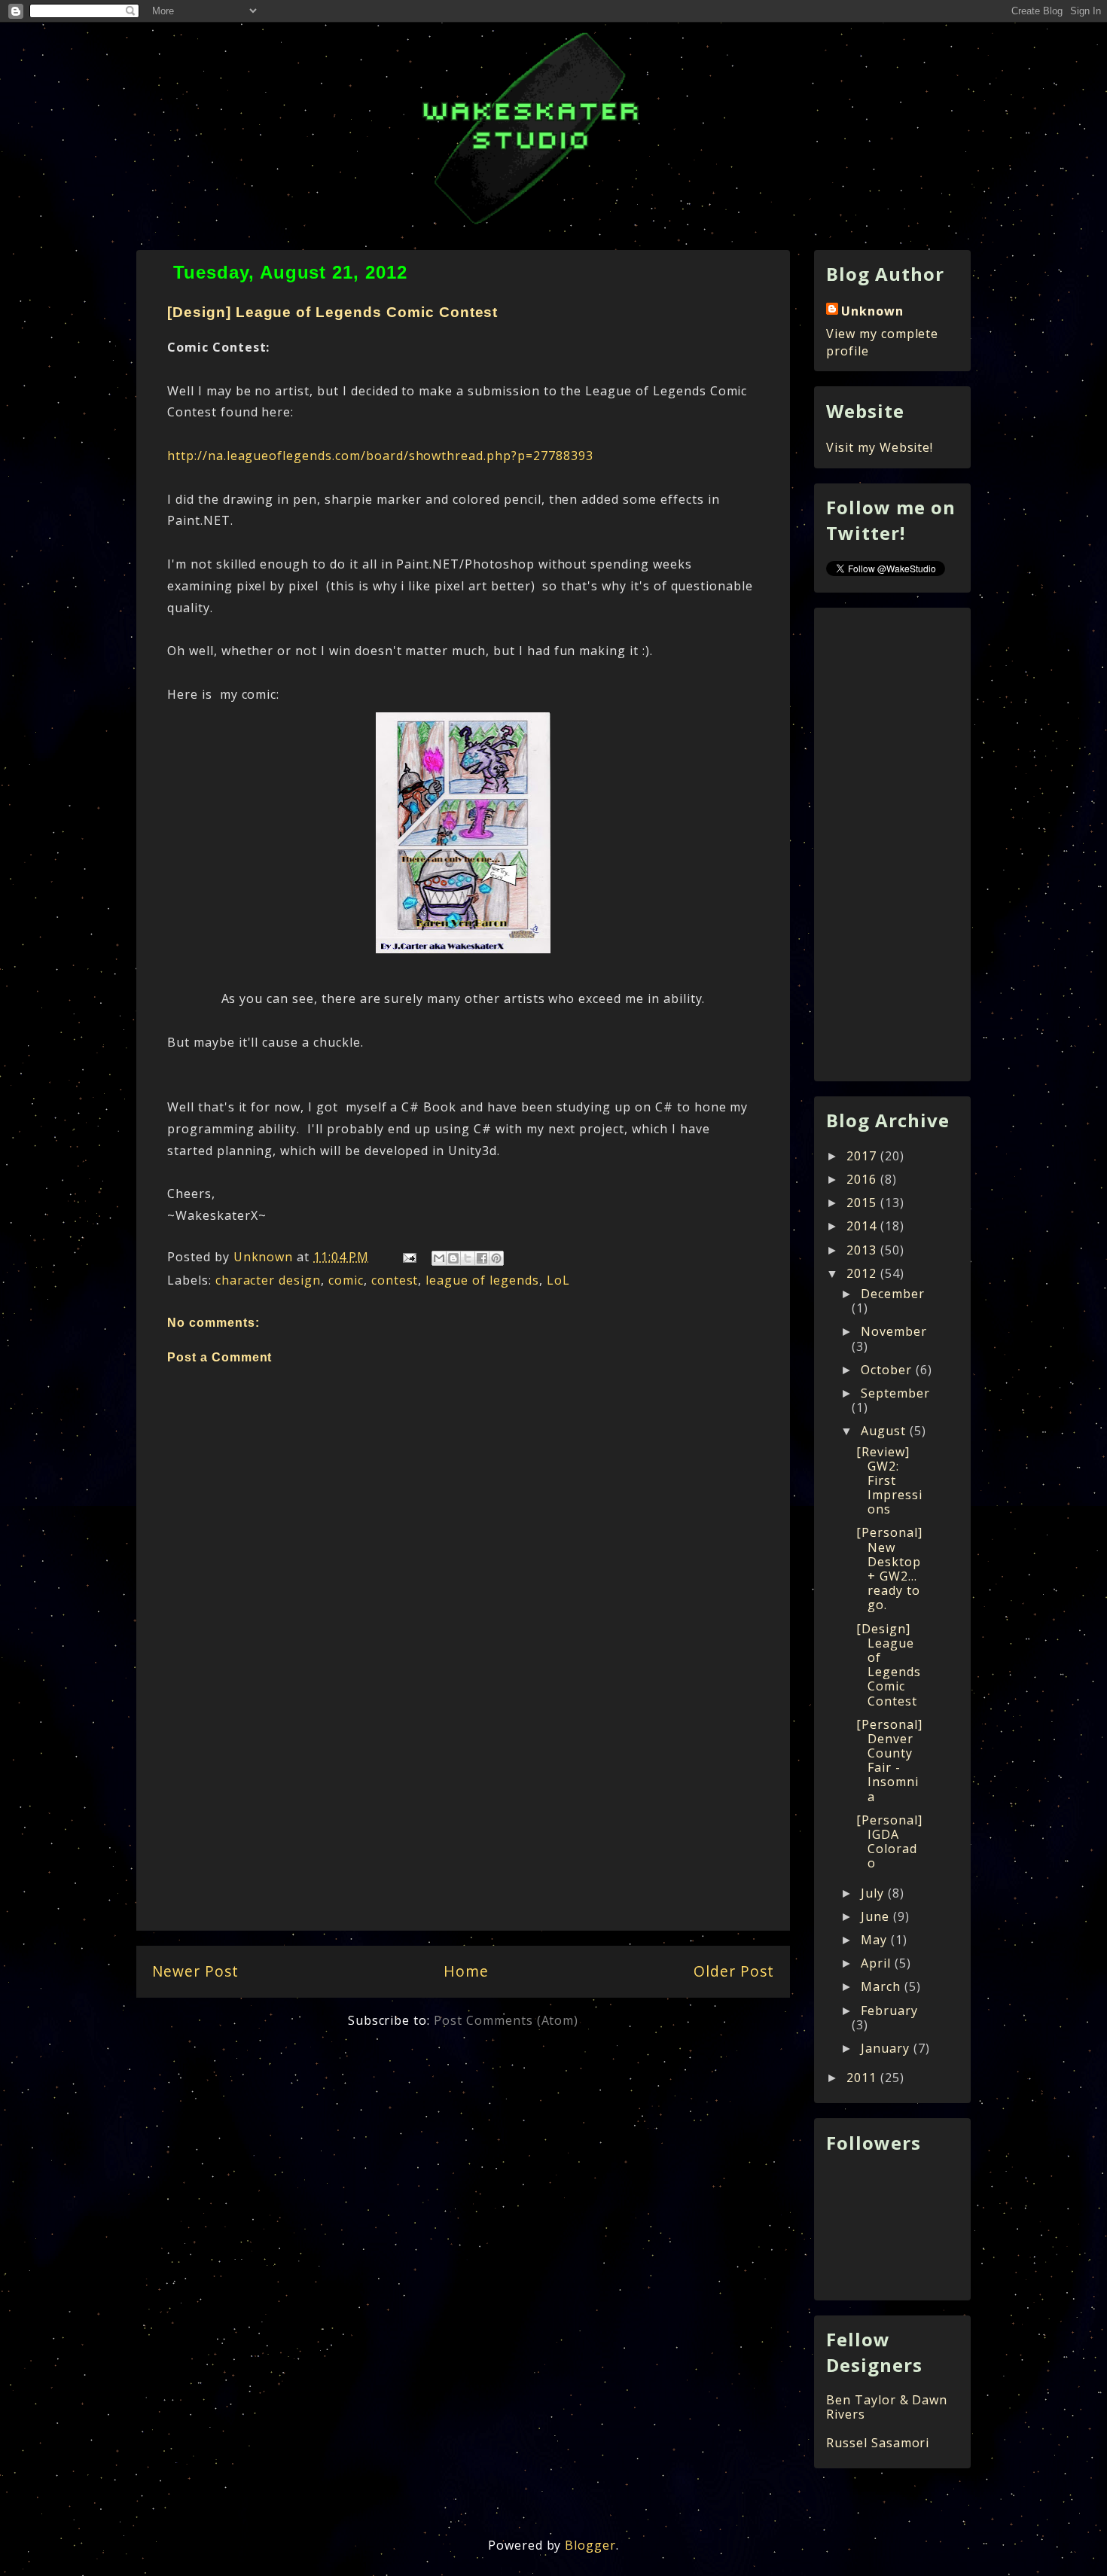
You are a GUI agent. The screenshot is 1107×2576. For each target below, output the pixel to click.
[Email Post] (409, 1257)
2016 (863, 1179)
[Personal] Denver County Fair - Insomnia (889, 1761)
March (883, 1986)
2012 (863, 1273)
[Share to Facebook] (482, 1258)
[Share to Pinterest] (496, 1258)
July (874, 1893)
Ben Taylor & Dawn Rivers (887, 2407)
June (877, 1916)
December (893, 1294)
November (894, 1331)
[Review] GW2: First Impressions (889, 1481)
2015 (863, 1203)
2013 (863, 1250)
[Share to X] (468, 1258)
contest (395, 1280)
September (895, 1393)
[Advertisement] (463, 1821)
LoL (558, 1280)
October (888, 1370)
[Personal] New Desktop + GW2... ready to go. (889, 1568)
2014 (863, 1226)
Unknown (872, 311)
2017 (863, 1156)
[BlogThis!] (453, 1258)
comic (346, 1280)
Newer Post (195, 1971)
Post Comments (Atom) (506, 2020)
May (876, 1940)
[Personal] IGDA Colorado (889, 1842)
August (885, 1431)
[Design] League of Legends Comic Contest (889, 1665)
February (889, 2010)
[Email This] (439, 1258)
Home (466, 1971)
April (878, 1963)
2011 (863, 2078)
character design (268, 1280)
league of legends (482, 1280)
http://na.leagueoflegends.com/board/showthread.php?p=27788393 (380, 456)
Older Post (734, 1971)
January (887, 2048)
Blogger (590, 2545)
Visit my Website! (880, 447)
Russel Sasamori (878, 2443)
